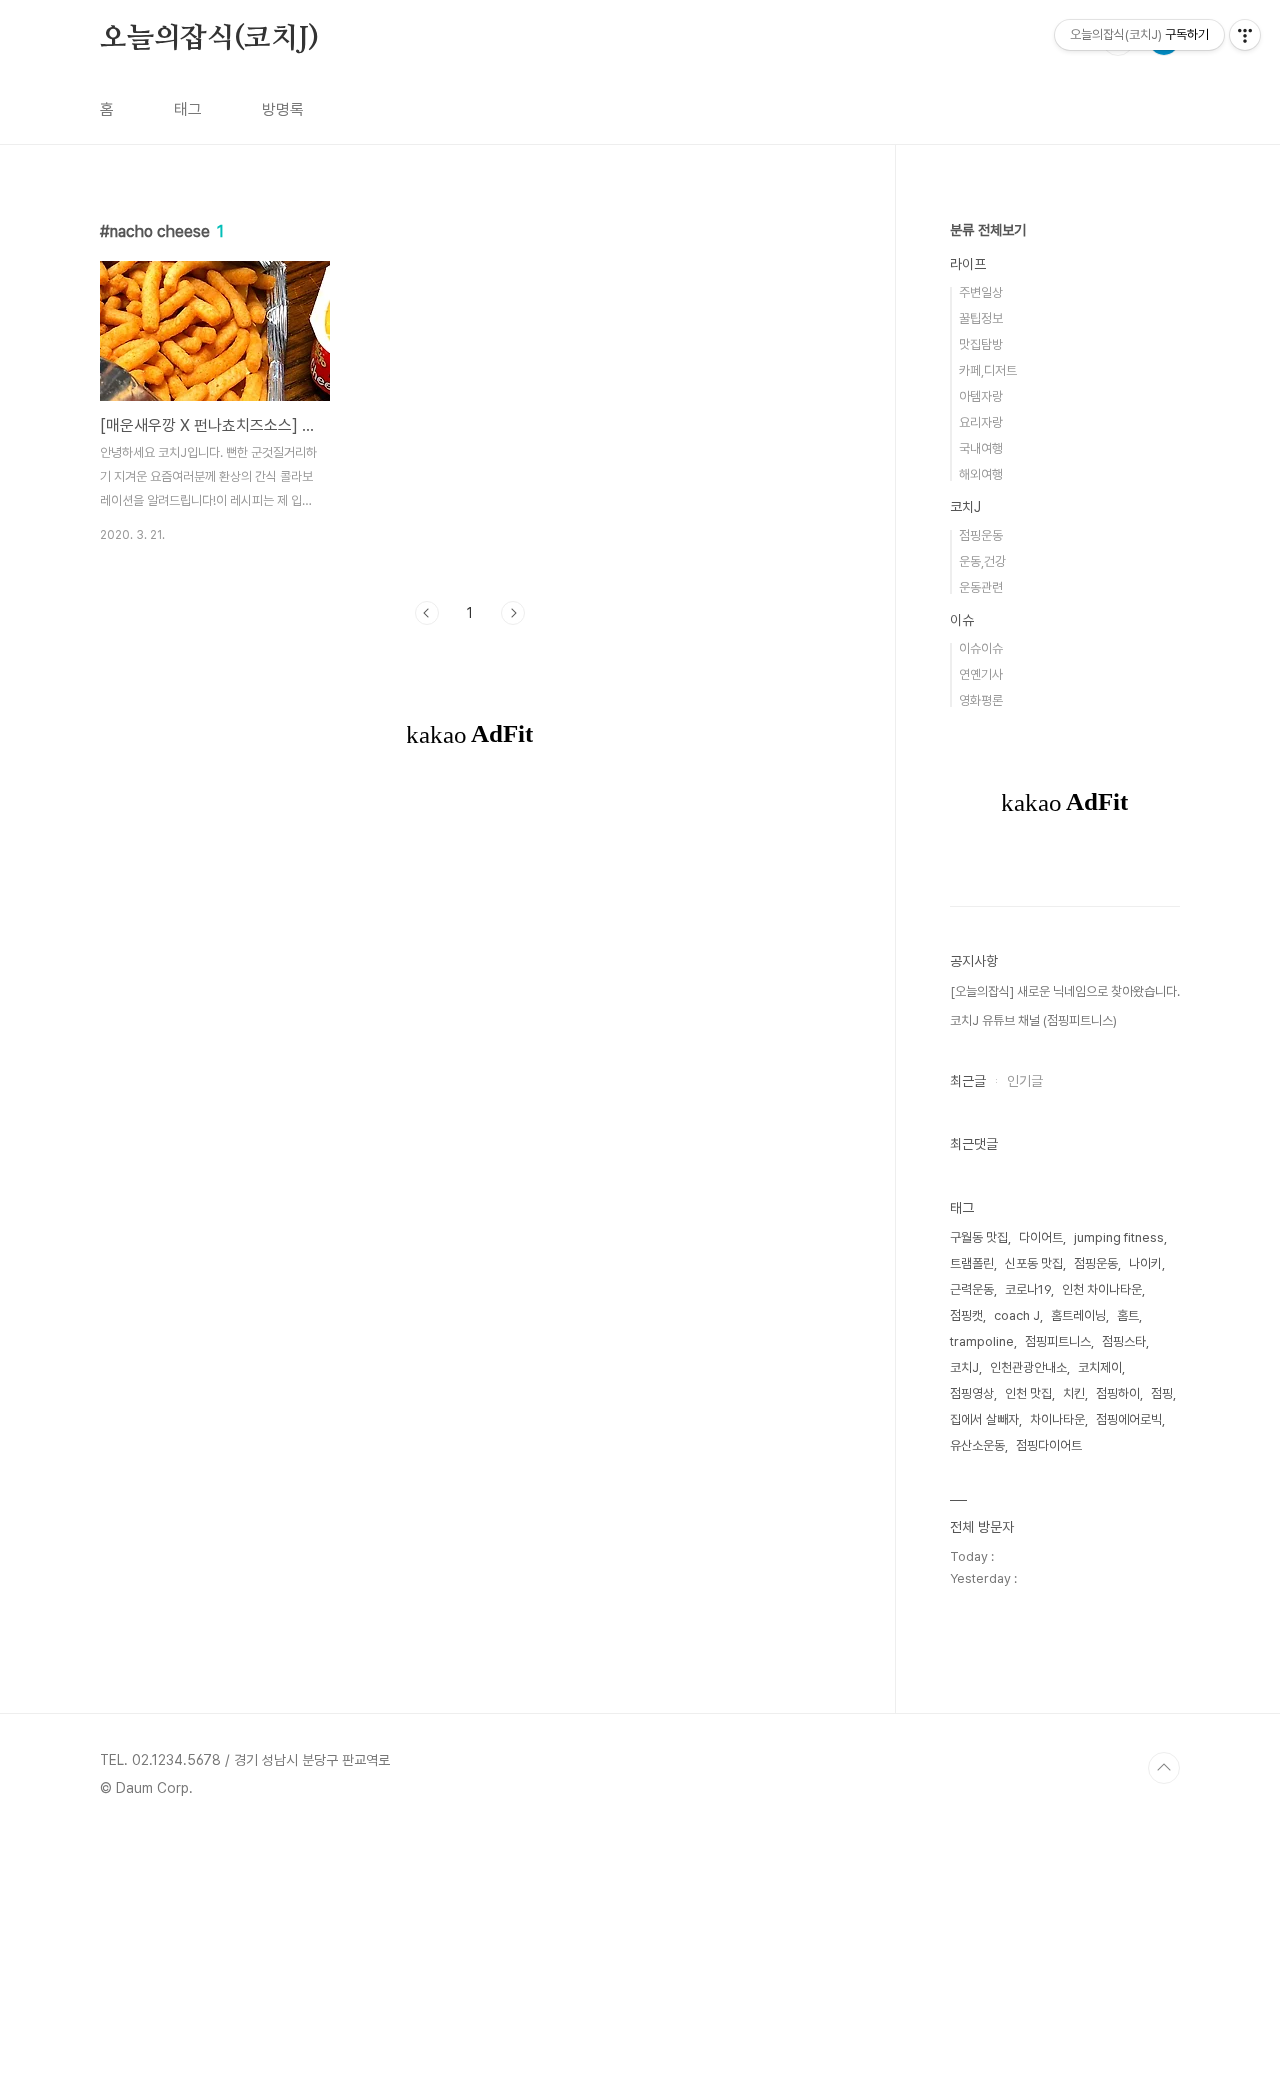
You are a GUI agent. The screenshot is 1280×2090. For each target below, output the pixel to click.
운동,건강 (982, 561)
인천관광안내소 (1028, 1367)
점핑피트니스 (1058, 1341)
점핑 (1162, 1393)
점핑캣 (966, 1315)
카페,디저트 (988, 370)
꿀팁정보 (981, 318)
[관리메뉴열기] (1245, 35)
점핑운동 (981, 535)
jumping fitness (1119, 1237)
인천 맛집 (1028, 1393)
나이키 (1145, 1263)
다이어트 (1041, 1237)
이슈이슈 (981, 648)
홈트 (1128, 1315)
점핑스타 (1124, 1341)
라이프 (968, 264)
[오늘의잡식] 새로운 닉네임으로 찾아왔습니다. (1065, 991)
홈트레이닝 (1078, 1315)
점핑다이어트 (1049, 1445)
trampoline (982, 1341)
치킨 (1074, 1393)
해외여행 (981, 474)
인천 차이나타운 (1102, 1289)
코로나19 (1028, 1289)
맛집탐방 (981, 344)
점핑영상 (972, 1393)
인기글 (1025, 1081)
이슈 (962, 620)
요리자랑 (981, 422)
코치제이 (1100, 1367)
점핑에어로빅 (1129, 1419)
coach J (1017, 1315)
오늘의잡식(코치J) (209, 39)
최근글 (968, 1081)
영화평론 (981, 700)
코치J (965, 507)
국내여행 (981, 448)
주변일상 (981, 292)
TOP (1164, 1768)
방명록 (283, 109)
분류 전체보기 (988, 230)
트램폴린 (972, 1263)
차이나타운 (1057, 1419)
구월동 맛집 (979, 1237)
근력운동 (972, 1289)
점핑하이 (1118, 1393)
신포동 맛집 (1034, 1263)
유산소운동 (977, 1445)
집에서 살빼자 (984, 1419)
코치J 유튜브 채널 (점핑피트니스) (1033, 1020)
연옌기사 (981, 674)
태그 (188, 109)
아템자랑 (981, 396)
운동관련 (981, 587)
